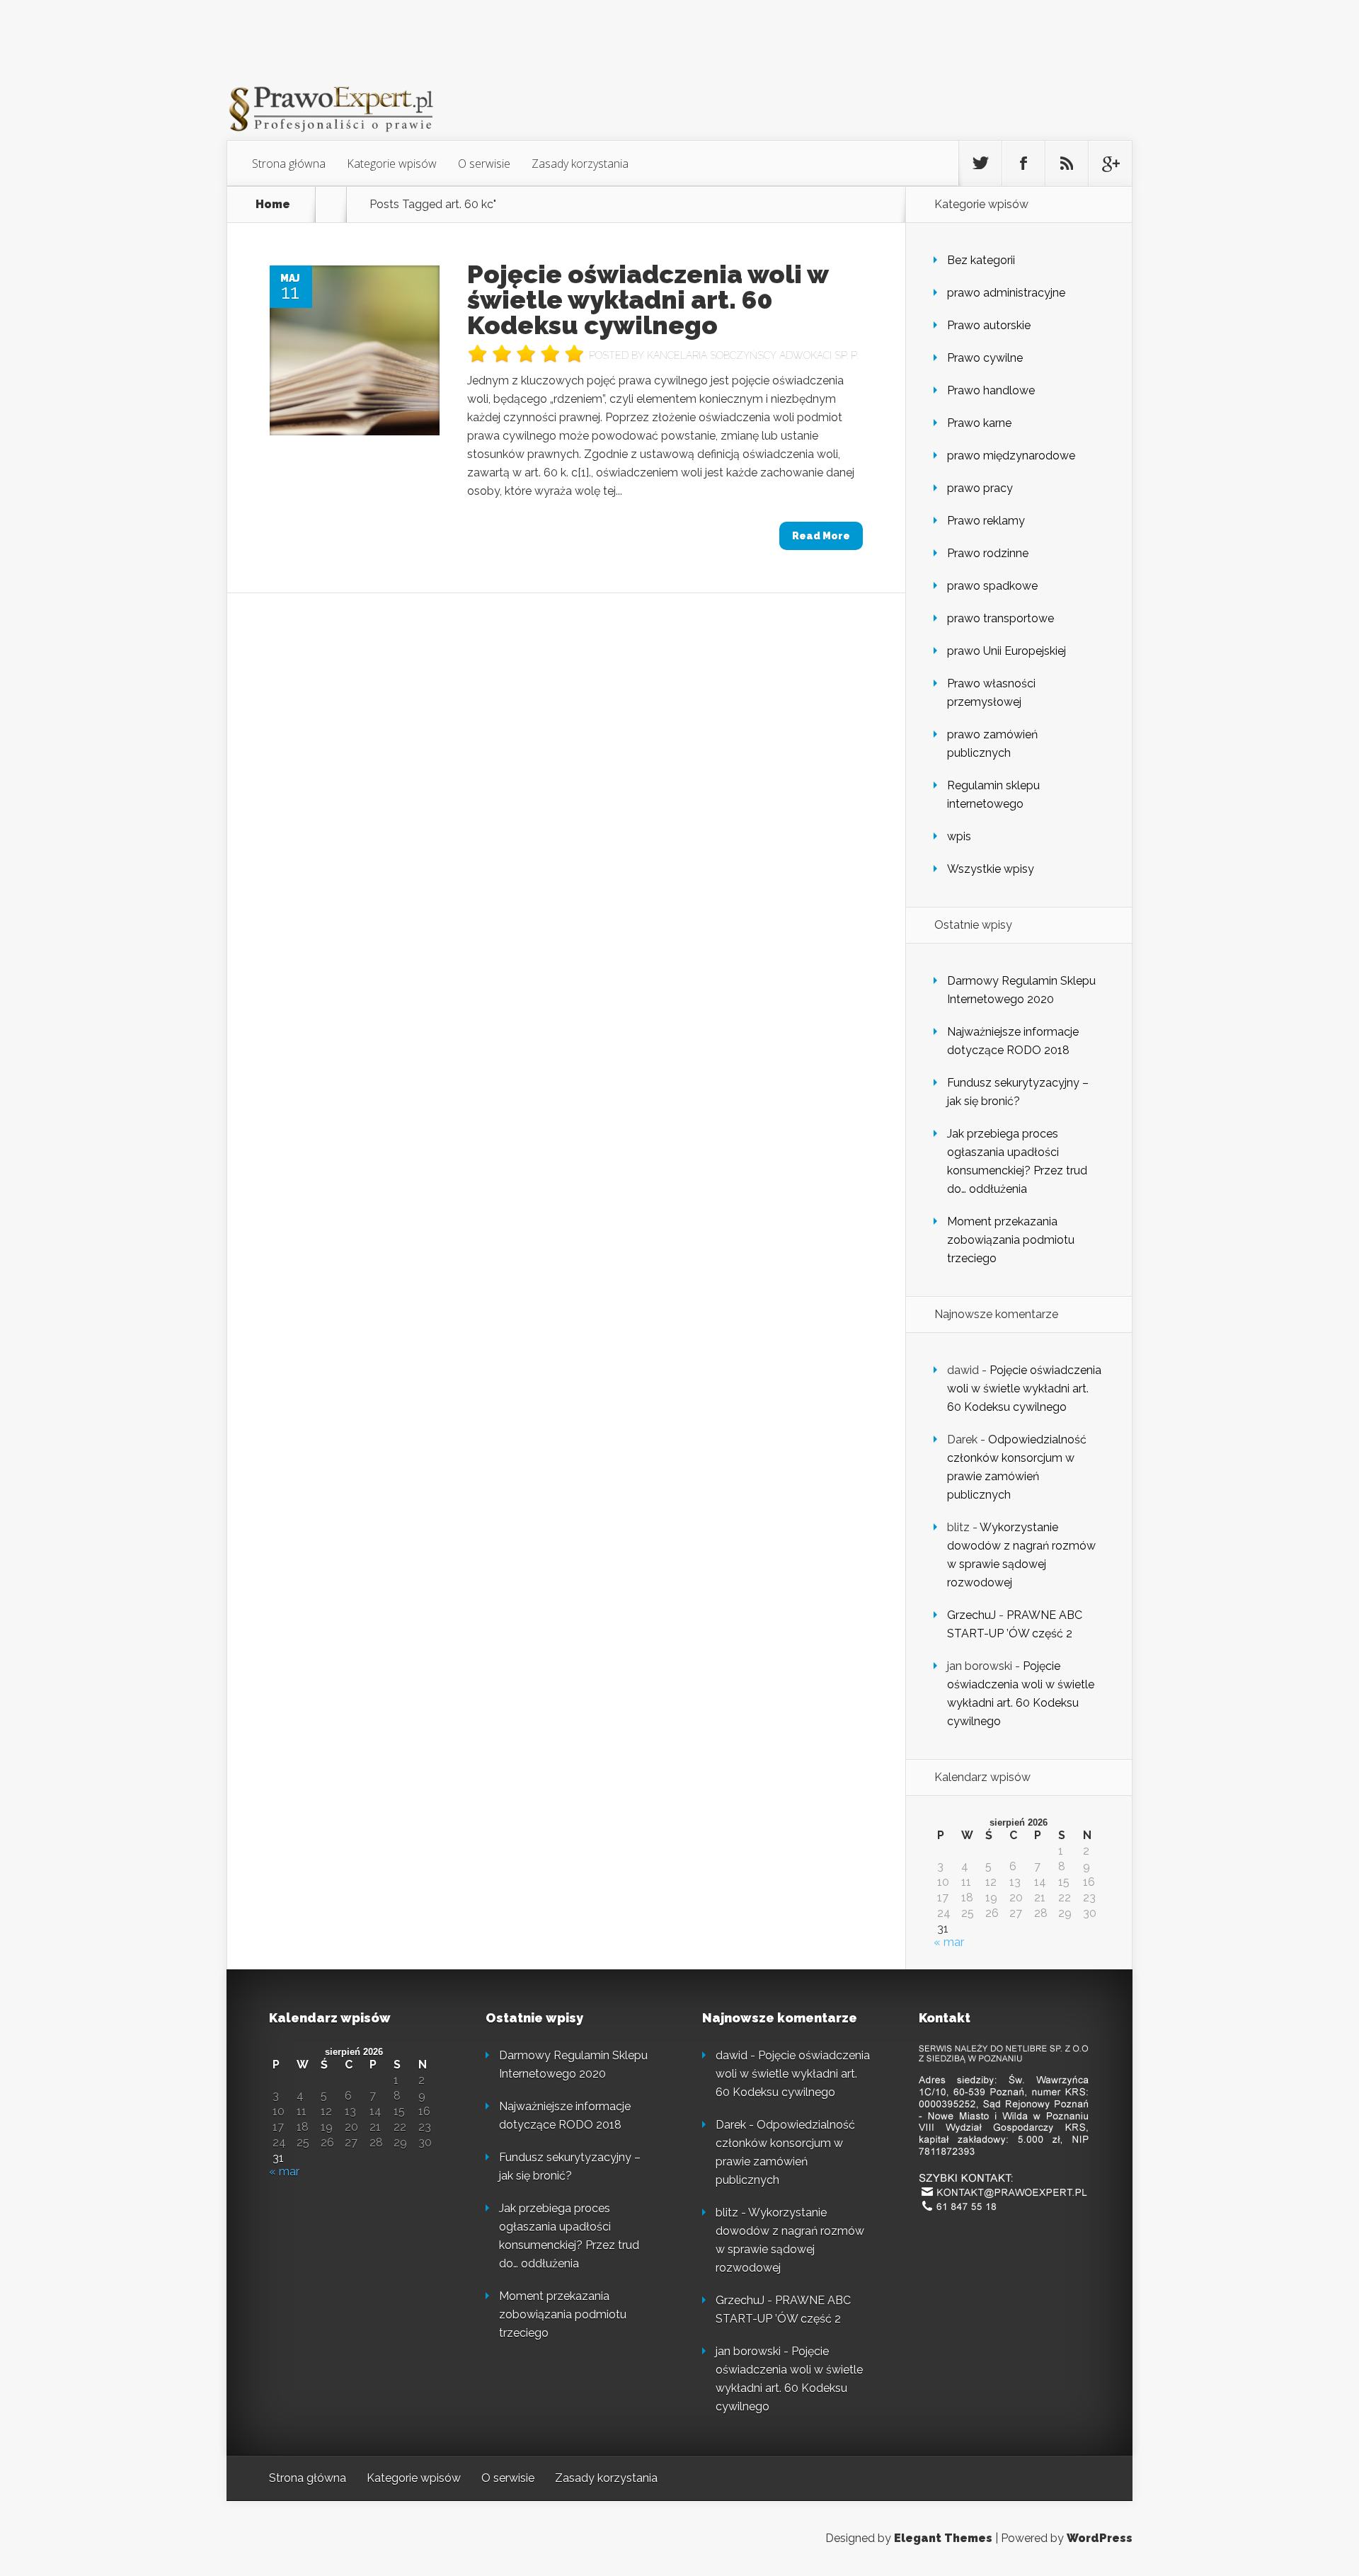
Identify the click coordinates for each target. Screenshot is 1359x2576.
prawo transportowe (1000, 618)
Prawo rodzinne (988, 553)
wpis (959, 836)
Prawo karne (979, 423)
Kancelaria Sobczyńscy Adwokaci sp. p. (752, 355)
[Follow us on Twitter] (980, 164)
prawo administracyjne (1006, 293)
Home (273, 205)
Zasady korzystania (580, 164)
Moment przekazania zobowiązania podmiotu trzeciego (1011, 1240)
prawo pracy (980, 488)
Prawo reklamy (986, 521)
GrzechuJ (971, 1615)
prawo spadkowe (992, 586)
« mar (949, 1942)
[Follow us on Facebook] (1023, 164)
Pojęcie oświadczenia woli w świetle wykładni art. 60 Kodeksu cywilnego (648, 299)
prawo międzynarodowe (1011, 456)
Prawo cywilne (985, 358)
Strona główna (289, 164)
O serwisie (484, 164)
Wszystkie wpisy (991, 869)
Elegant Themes (943, 2538)
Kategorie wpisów (392, 164)
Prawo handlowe (991, 390)
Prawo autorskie (989, 325)
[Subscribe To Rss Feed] (1067, 164)
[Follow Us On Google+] (1110, 164)
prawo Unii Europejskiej (1007, 651)
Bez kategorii (981, 260)
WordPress (1100, 2538)
